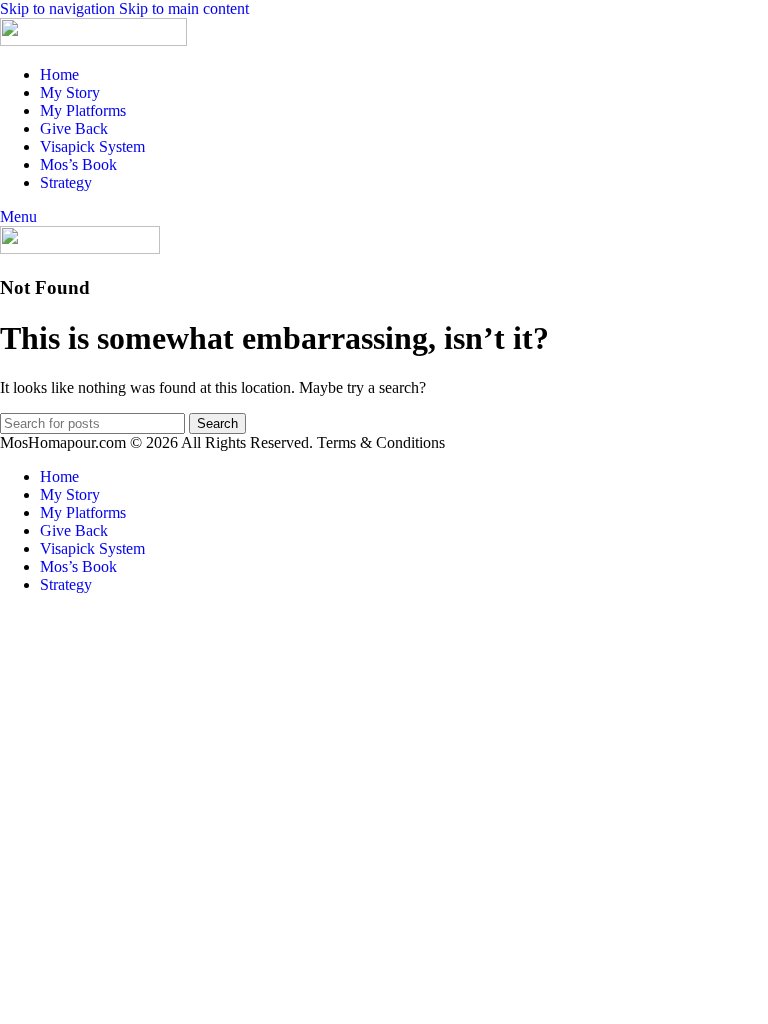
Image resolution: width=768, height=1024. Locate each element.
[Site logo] (93, 40)
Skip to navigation (59, 8)
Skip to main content (184, 8)
